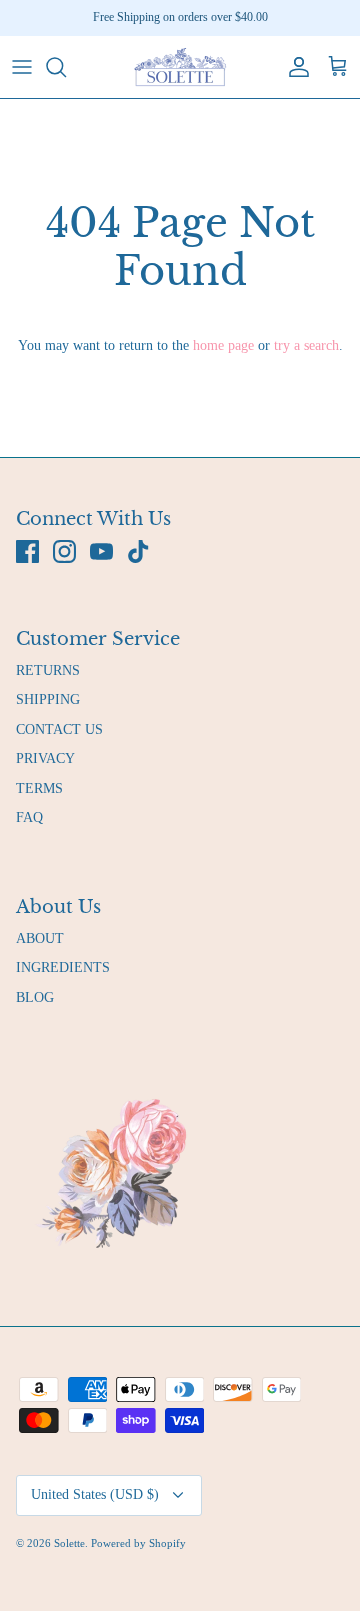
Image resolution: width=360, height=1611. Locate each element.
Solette (69, 1543)
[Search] (66, 67)
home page (223, 345)
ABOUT (40, 938)
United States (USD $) (95, 1494)
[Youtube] (101, 551)
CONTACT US (59, 729)
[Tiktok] (138, 551)
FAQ (29, 817)
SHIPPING (48, 699)
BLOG (35, 997)
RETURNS (48, 670)
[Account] (294, 67)
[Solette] (180, 67)
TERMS (39, 788)
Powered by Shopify (138, 1543)
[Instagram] (64, 551)
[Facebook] (27, 551)
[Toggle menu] (22, 67)
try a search (306, 345)
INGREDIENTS (63, 967)
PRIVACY (45, 758)
